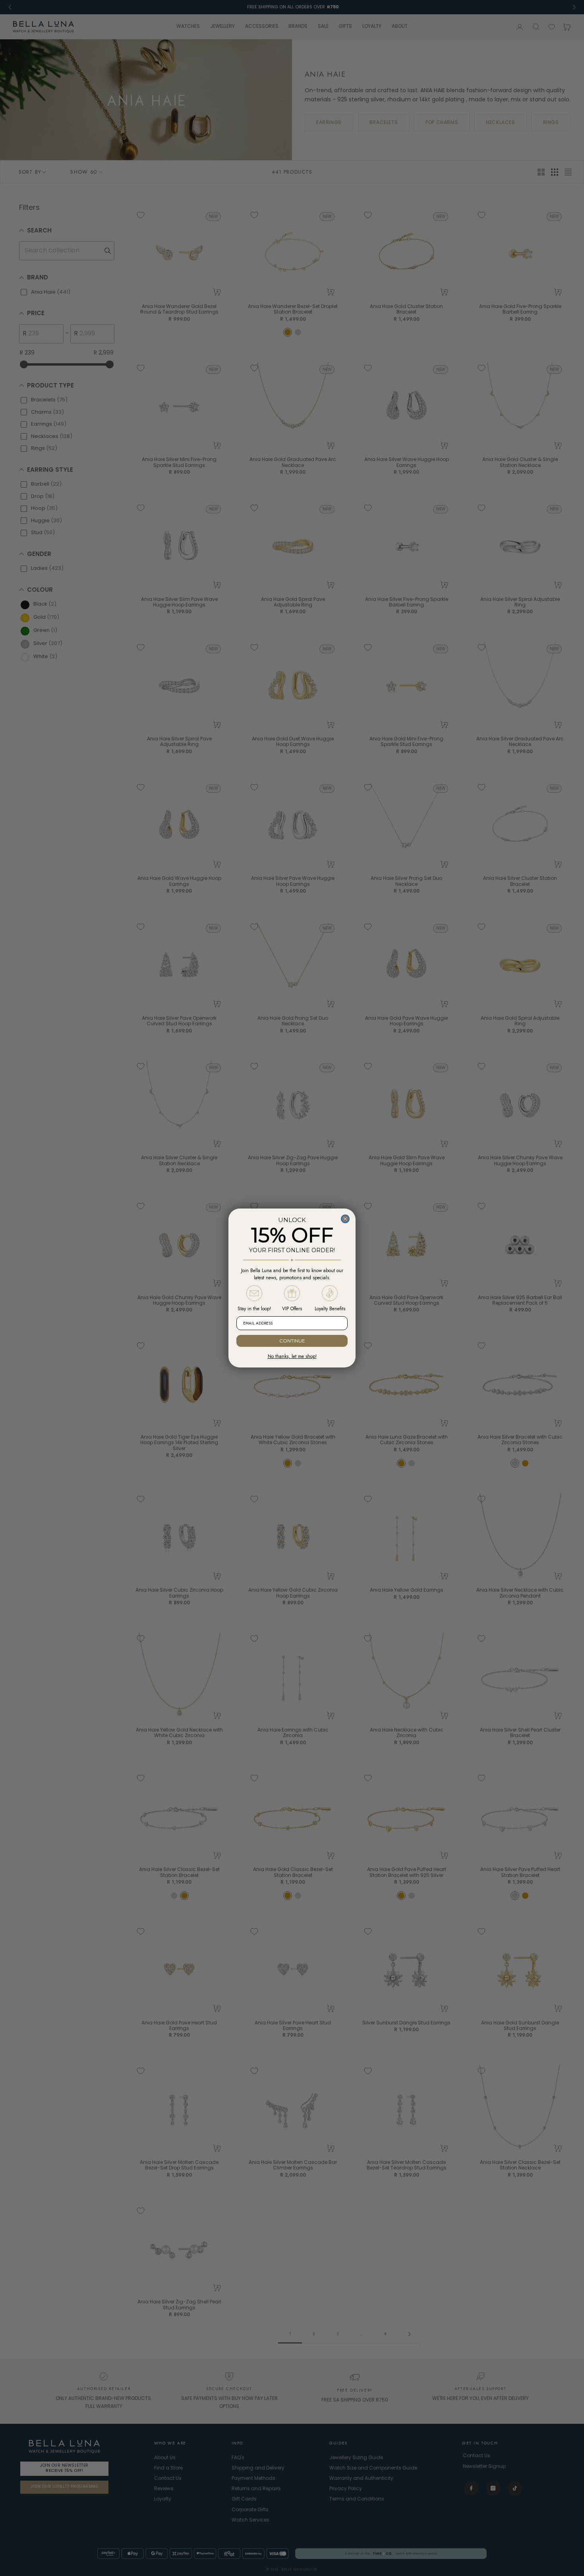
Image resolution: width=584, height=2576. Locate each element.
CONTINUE (292, 1341)
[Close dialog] (345, 1219)
